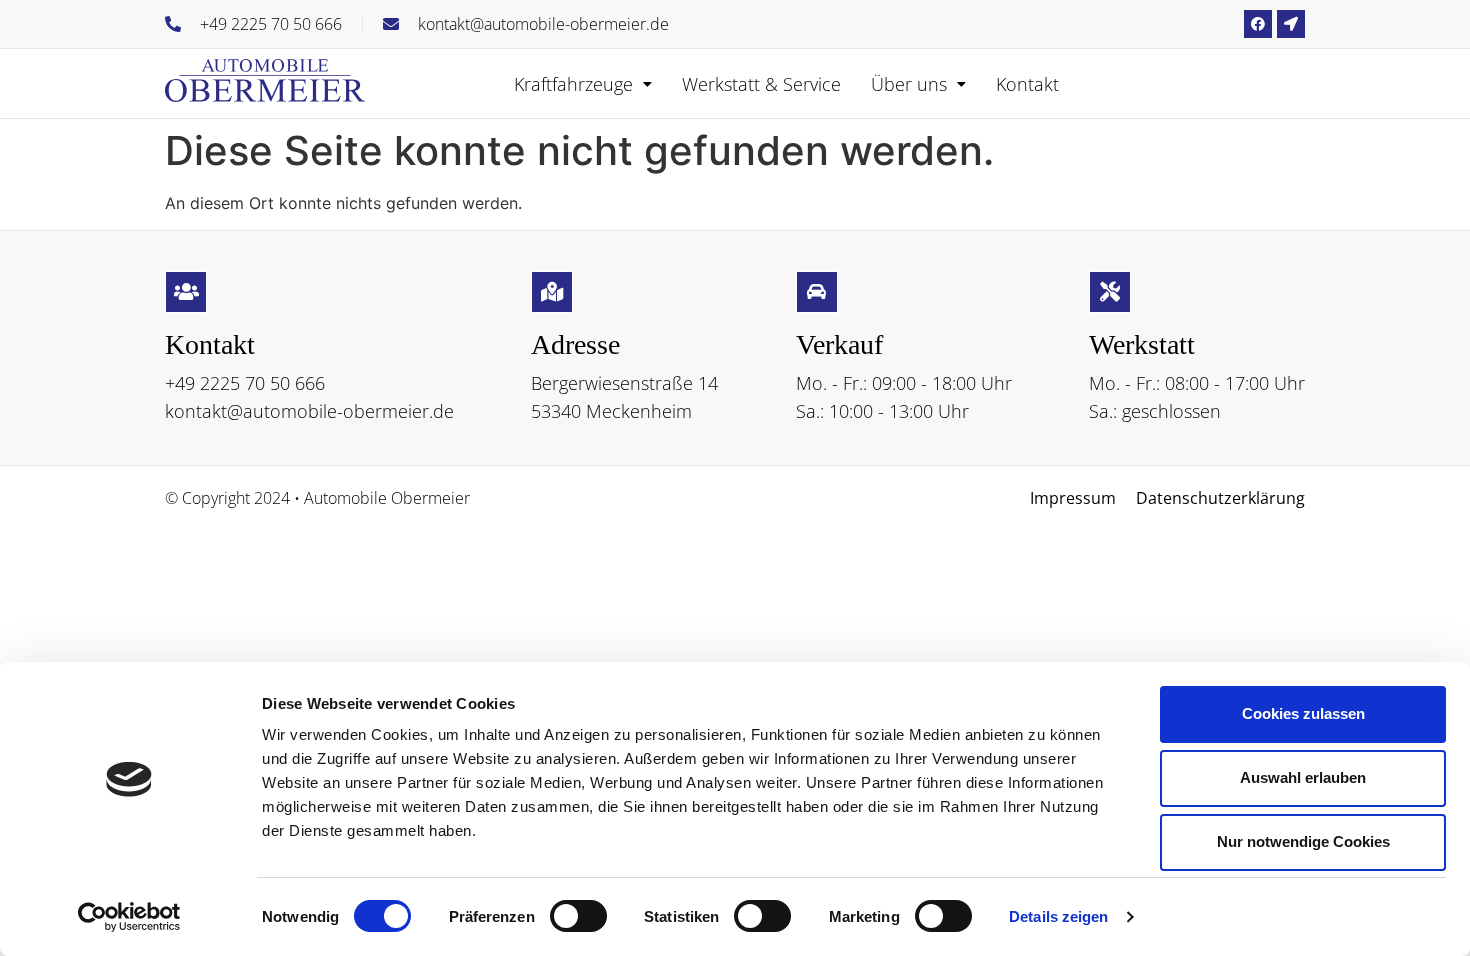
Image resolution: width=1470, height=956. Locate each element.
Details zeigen (1058, 916)
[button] (583, 84)
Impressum (1073, 498)
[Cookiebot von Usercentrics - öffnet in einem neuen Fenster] (129, 917)
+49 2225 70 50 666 (245, 383)
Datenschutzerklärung (1220, 498)
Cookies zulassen (1303, 713)
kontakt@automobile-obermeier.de (309, 411)
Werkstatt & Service (761, 84)
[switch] (578, 916)
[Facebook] (1258, 24)
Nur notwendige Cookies (1303, 841)
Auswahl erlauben (1303, 777)
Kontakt (1027, 84)
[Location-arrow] (1291, 24)
